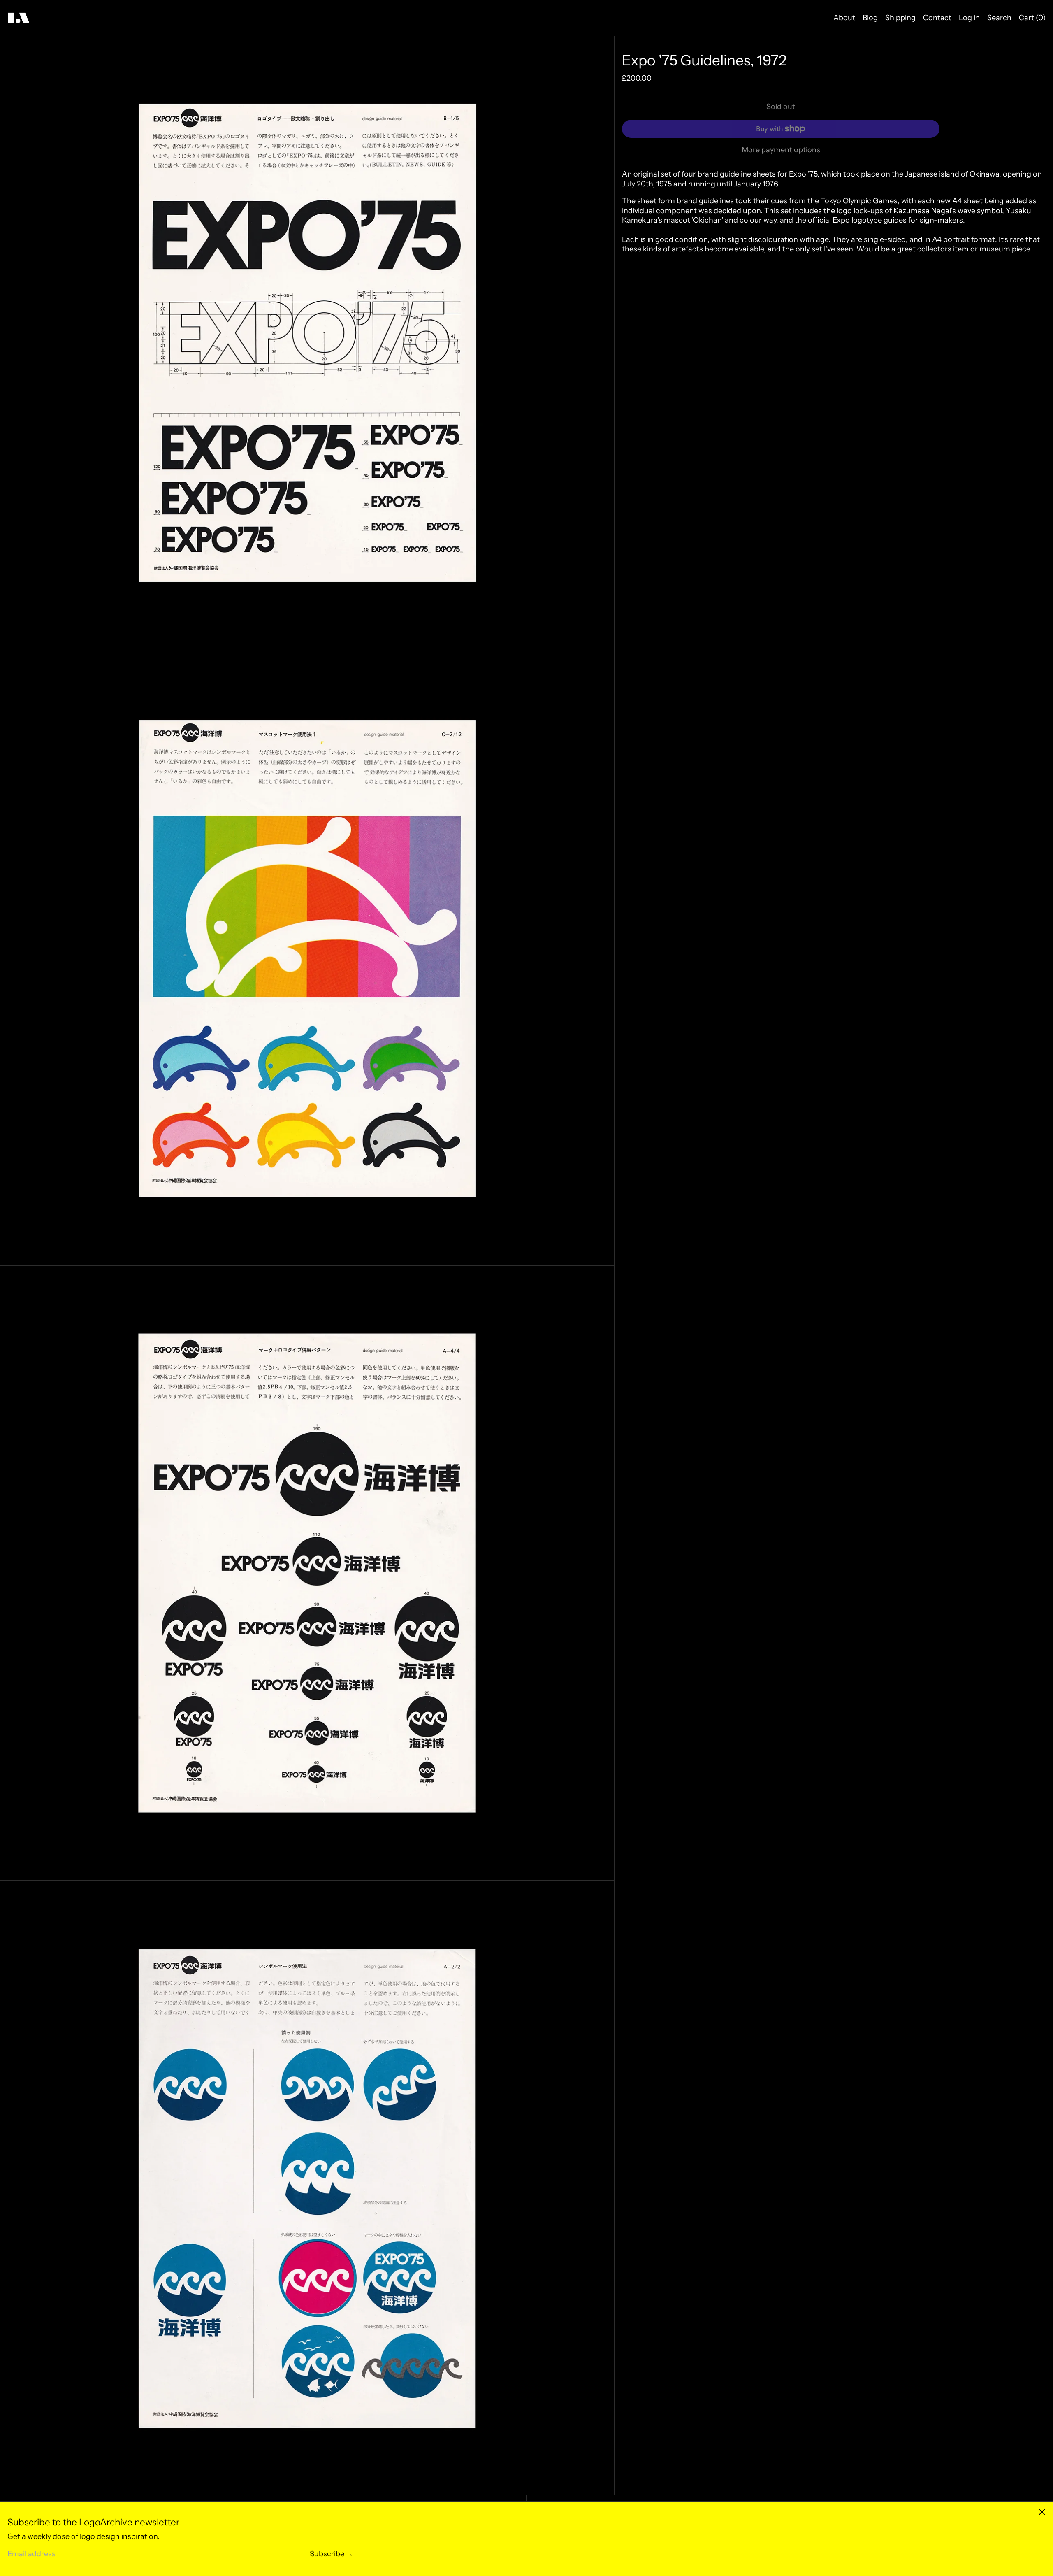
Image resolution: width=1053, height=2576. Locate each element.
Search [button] (999, 18)
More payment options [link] (781, 150)
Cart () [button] (1032, 18)
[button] (307, 343)
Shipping (900, 18)
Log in (969, 18)
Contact (937, 18)
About (844, 18)
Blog (870, 18)
